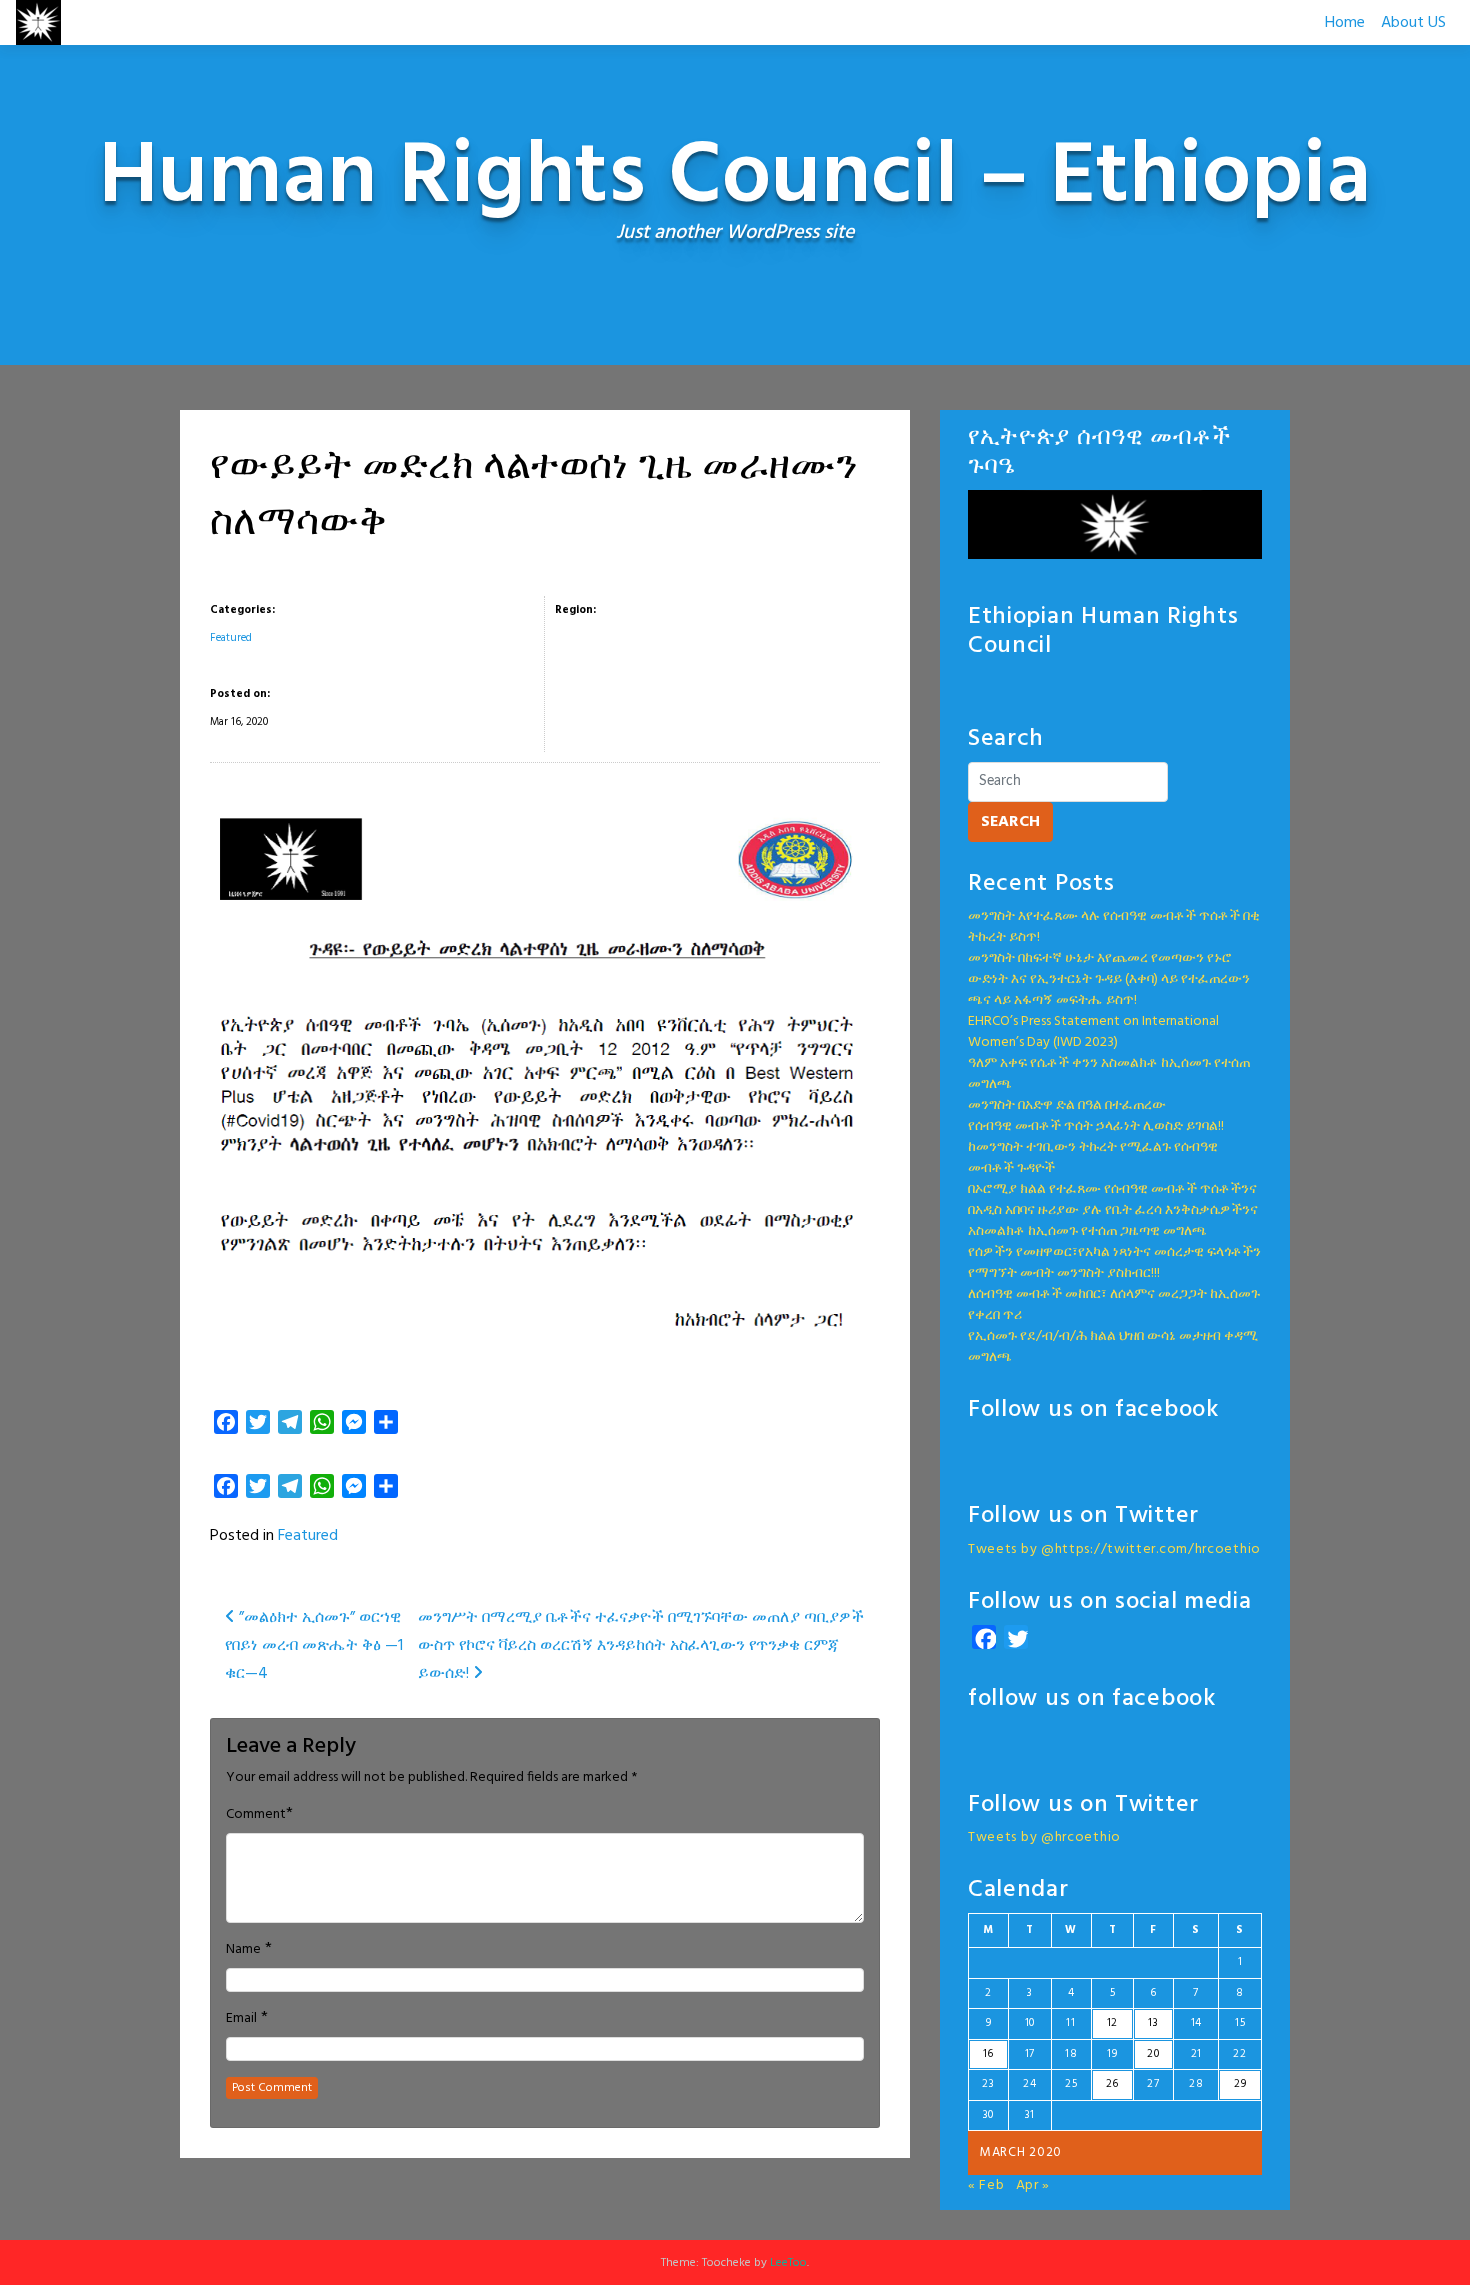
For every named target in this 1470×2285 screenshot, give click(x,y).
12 (1112, 2023)
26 (1112, 2084)
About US (1413, 23)
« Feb (986, 2185)
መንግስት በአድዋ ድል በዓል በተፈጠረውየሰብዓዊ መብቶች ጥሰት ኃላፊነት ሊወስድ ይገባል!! (1096, 1116)
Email (241, 2019)
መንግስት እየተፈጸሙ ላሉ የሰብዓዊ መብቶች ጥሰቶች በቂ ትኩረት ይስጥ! (1114, 927)
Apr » (1033, 2185)
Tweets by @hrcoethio (1044, 1837)
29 (1240, 2084)
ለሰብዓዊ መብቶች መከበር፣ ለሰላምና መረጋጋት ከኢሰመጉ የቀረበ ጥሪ (1114, 1305)
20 (1153, 2054)
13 (1153, 2023)
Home (1345, 23)
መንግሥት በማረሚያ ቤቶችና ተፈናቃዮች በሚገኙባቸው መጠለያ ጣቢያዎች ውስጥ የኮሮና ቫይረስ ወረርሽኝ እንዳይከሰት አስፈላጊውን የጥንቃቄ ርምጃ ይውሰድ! (641, 1646)
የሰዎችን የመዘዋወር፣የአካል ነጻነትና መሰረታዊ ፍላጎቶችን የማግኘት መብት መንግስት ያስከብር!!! (1114, 1263)
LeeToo (788, 2263)
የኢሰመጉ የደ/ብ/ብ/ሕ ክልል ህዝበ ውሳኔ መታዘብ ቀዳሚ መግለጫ (1113, 1347)
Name (243, 1950)
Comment (256, 1815)
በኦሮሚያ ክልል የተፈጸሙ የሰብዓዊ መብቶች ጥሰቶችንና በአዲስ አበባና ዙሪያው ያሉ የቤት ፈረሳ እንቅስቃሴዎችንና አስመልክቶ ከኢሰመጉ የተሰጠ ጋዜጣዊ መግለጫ (1113, 1210)
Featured (231, 638)
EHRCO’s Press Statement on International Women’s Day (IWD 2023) (1093, 1032)
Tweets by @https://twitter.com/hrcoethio (1114, 1549)
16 (988, 2054)
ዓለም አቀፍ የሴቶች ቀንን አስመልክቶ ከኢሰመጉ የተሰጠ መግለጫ (1109, 1074)
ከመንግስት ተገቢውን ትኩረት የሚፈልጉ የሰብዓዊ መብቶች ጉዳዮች (1093, 1158)
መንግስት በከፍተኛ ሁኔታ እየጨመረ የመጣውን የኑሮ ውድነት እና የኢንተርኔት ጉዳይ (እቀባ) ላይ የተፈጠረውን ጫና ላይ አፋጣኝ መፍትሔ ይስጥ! (1109, 979)
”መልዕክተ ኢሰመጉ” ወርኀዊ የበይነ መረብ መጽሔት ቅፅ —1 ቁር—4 (314, 1646)
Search (1010, 822)
